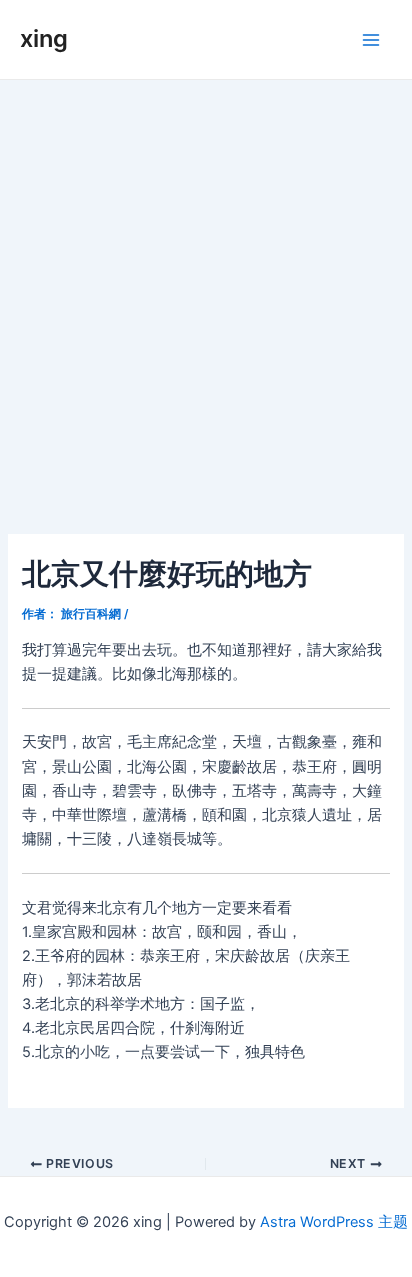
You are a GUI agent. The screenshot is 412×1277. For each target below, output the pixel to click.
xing (44, 38)
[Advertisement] (206, 296)
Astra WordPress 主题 (334, 1222)
